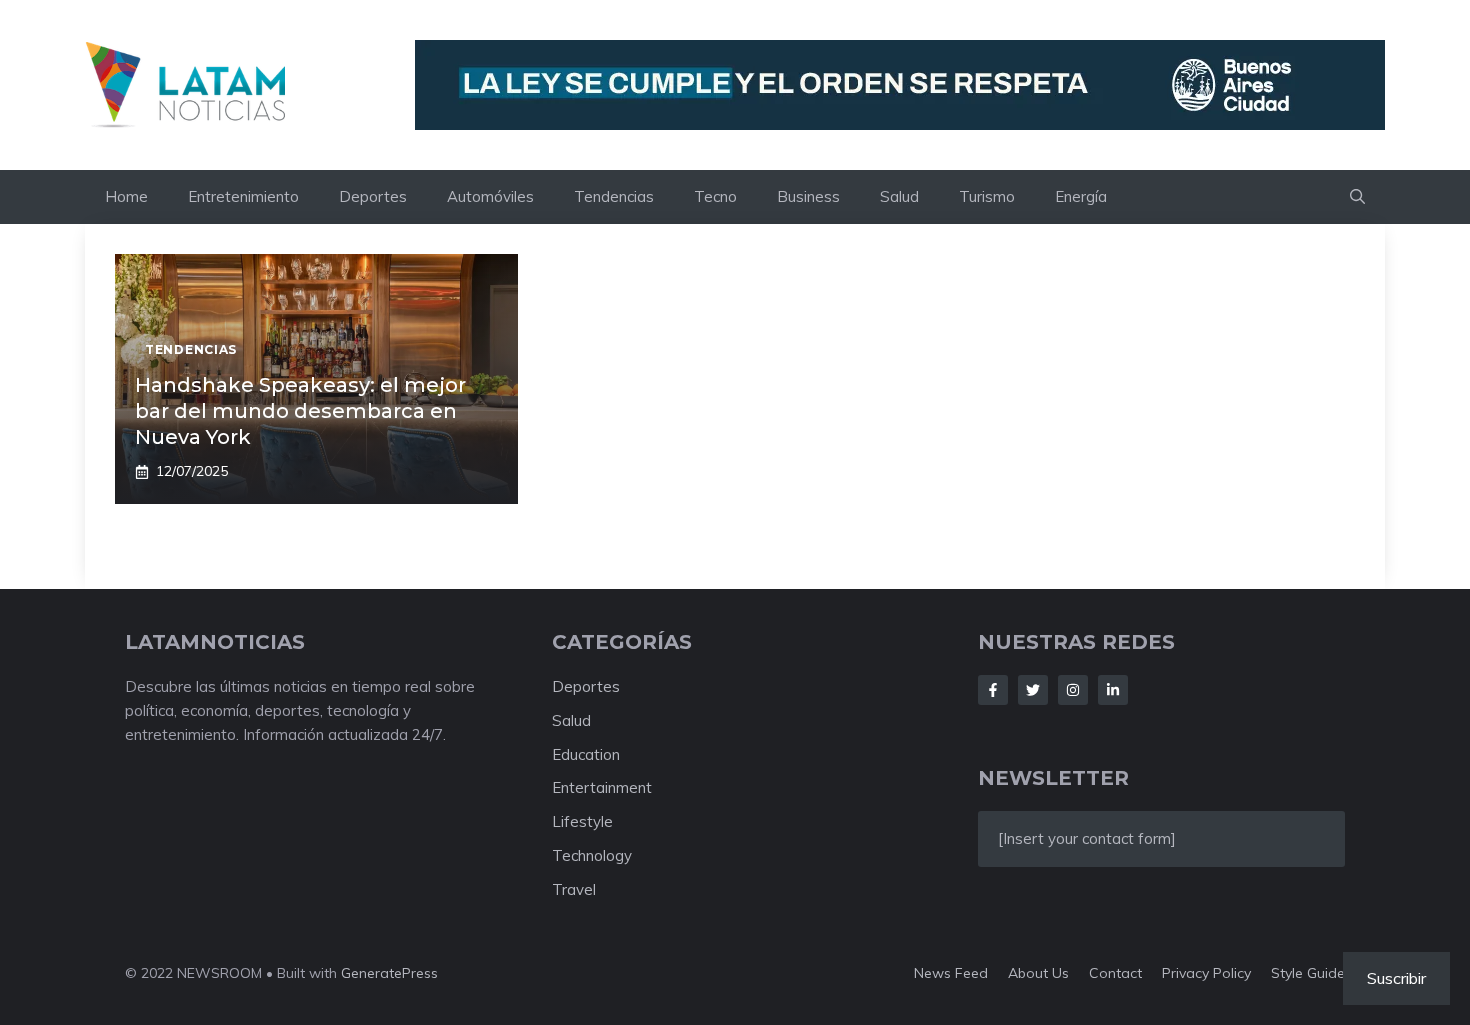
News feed (951, 973)
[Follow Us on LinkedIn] (1113, 690)
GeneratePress (389, 973)
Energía (1081, 196)
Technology (592, 855)
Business (808, 196)
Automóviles (490, 196)
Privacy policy (1206, 973)
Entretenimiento (243, 196)
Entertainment (602, 787)
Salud (899, 196)
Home (126, 196)
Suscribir (1396, 978)
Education (586, 754)
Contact (1115, 973)
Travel (574, 889)
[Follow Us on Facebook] (993, 690)
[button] (1357, 197)
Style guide (1308, 973)
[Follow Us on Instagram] (1073, 690)
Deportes (373, 196)
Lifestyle (582, 821)
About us (1038, 973)
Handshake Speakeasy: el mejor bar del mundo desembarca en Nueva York (300, 411)
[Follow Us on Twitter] (1033, 690)
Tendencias (614, 196)
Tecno (715, 196)
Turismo (987, 196)
